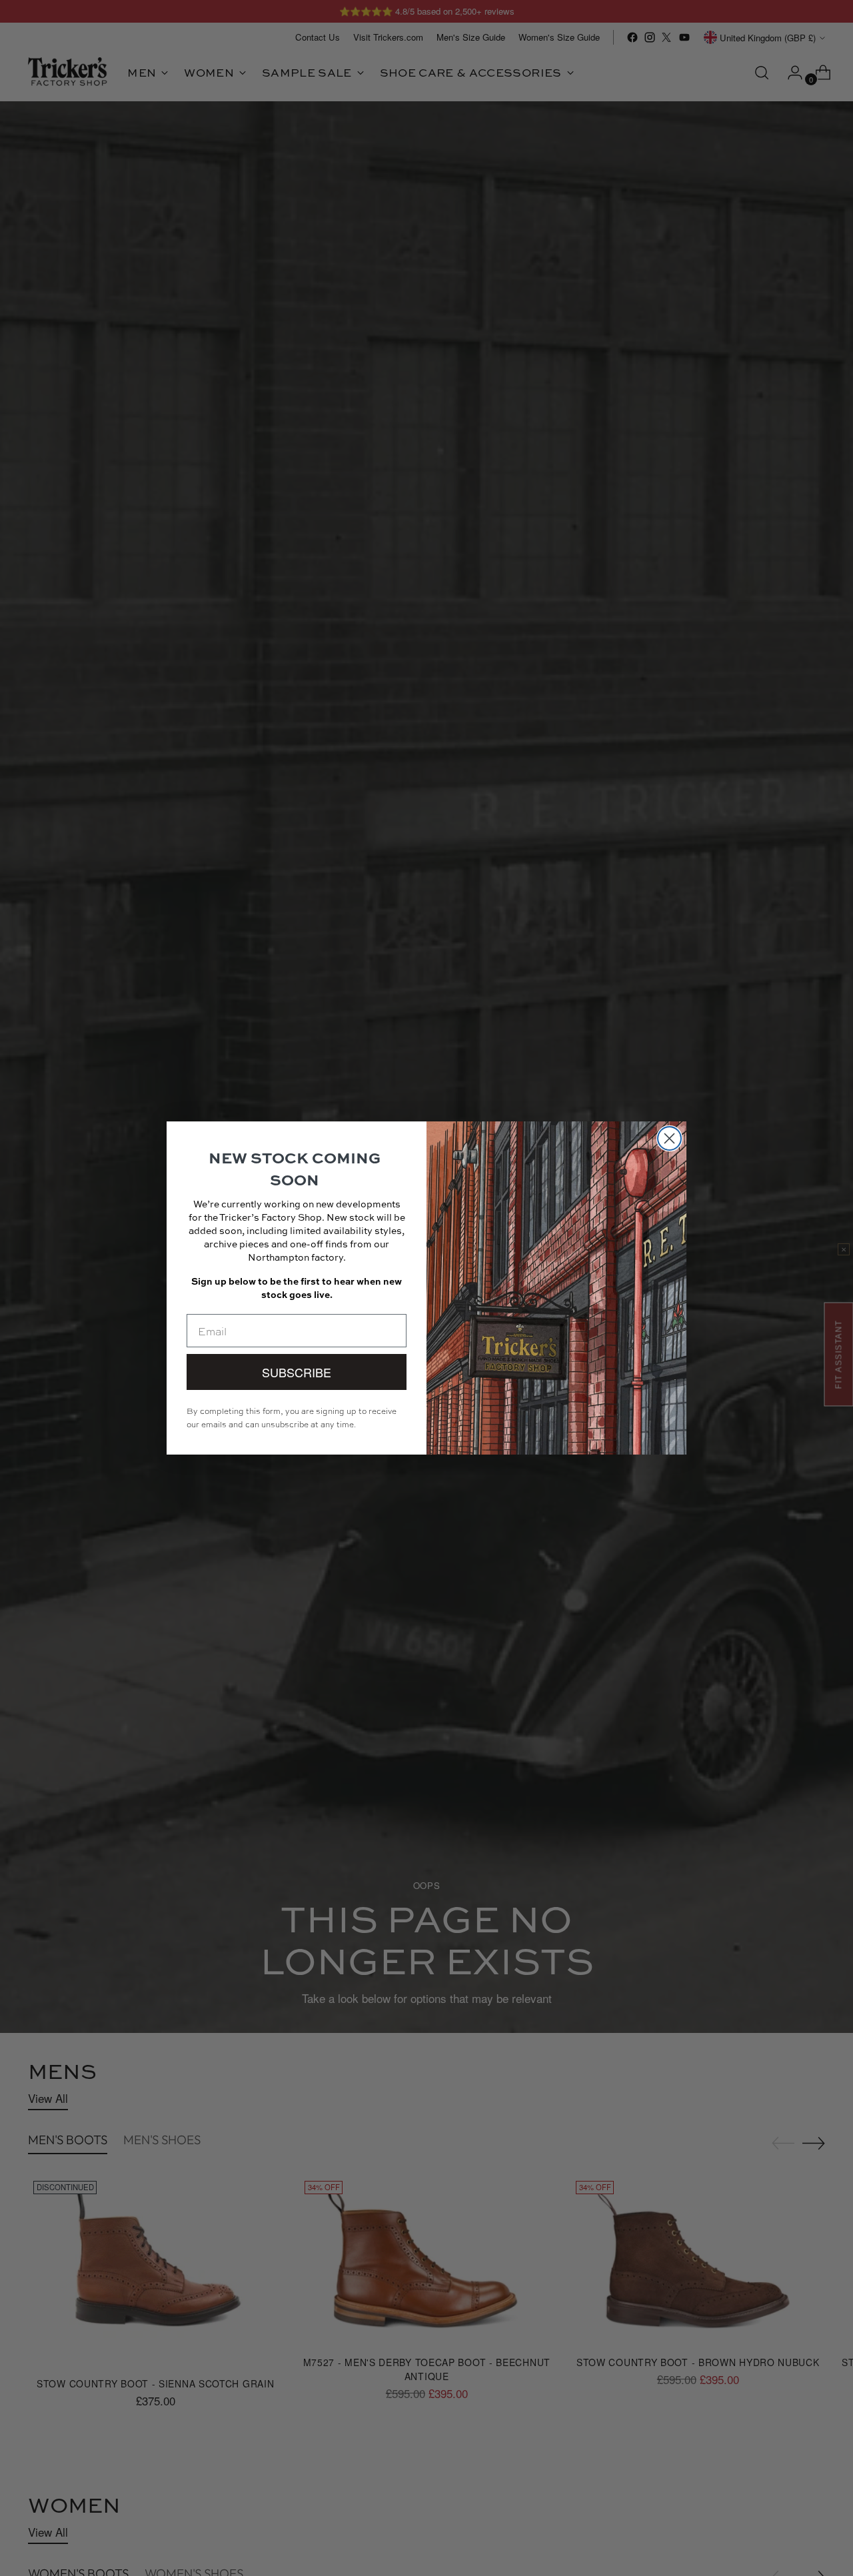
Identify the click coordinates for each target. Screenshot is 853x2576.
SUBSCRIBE (297, 1372)
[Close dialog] (669, 1138)
